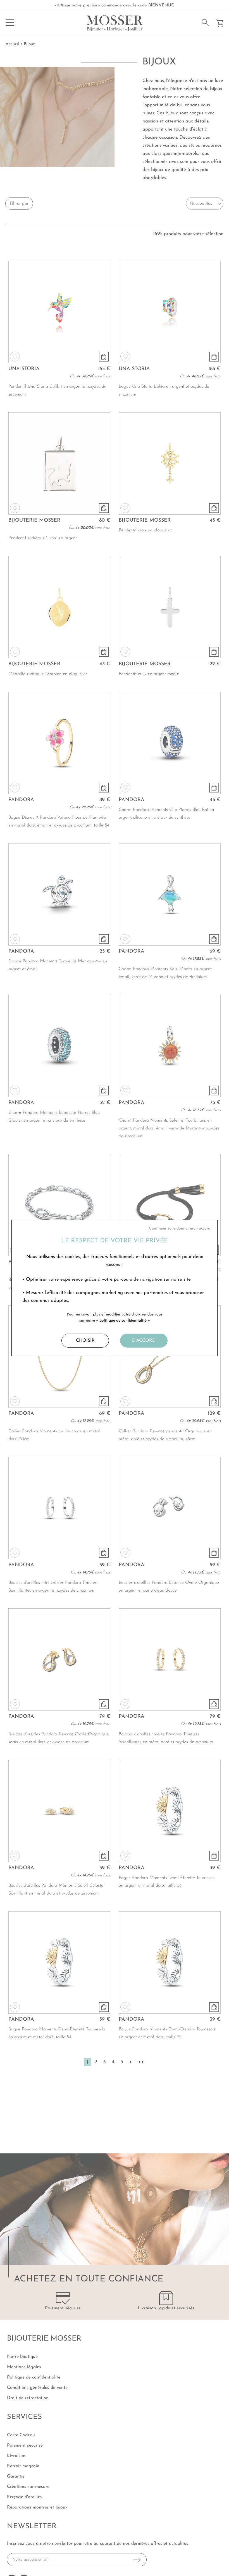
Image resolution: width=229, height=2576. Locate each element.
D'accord (144, 1341)
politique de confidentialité (123, 1321)
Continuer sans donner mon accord (180, 1229)
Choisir (85, 1341)
